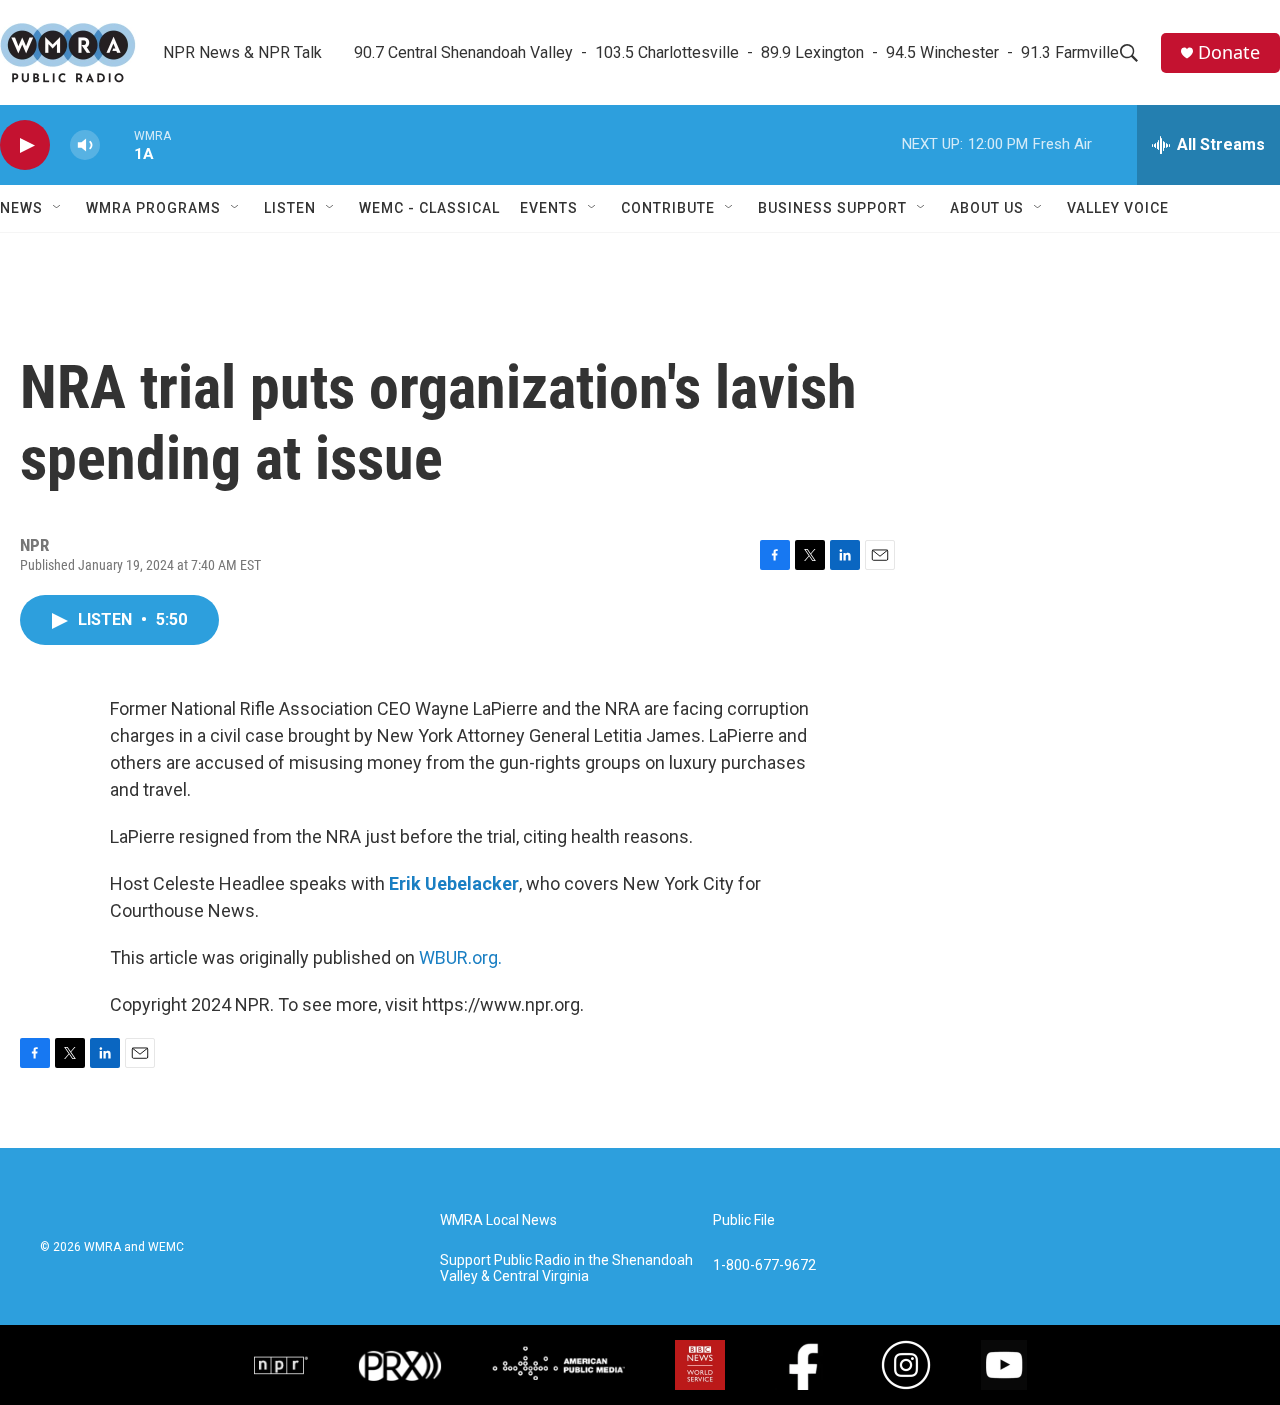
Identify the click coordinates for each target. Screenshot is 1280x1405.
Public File (744, 1220)
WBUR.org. (460, 957)
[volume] (85, 145)
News (21, 208)
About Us (987, 208)
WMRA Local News (498, 1220)
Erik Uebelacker (454, 883)
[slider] (117, 144)
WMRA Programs (153, 208)
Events (549, 208)
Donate (1229, 52)
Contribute (668, 208)
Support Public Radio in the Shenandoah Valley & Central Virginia (566, 1268)
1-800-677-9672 (764, 1265)
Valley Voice (1118, 208)
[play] (25, 145)
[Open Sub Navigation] (58, 208)
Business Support (832, 208)
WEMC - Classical (429, 208)
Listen (290, 208)
